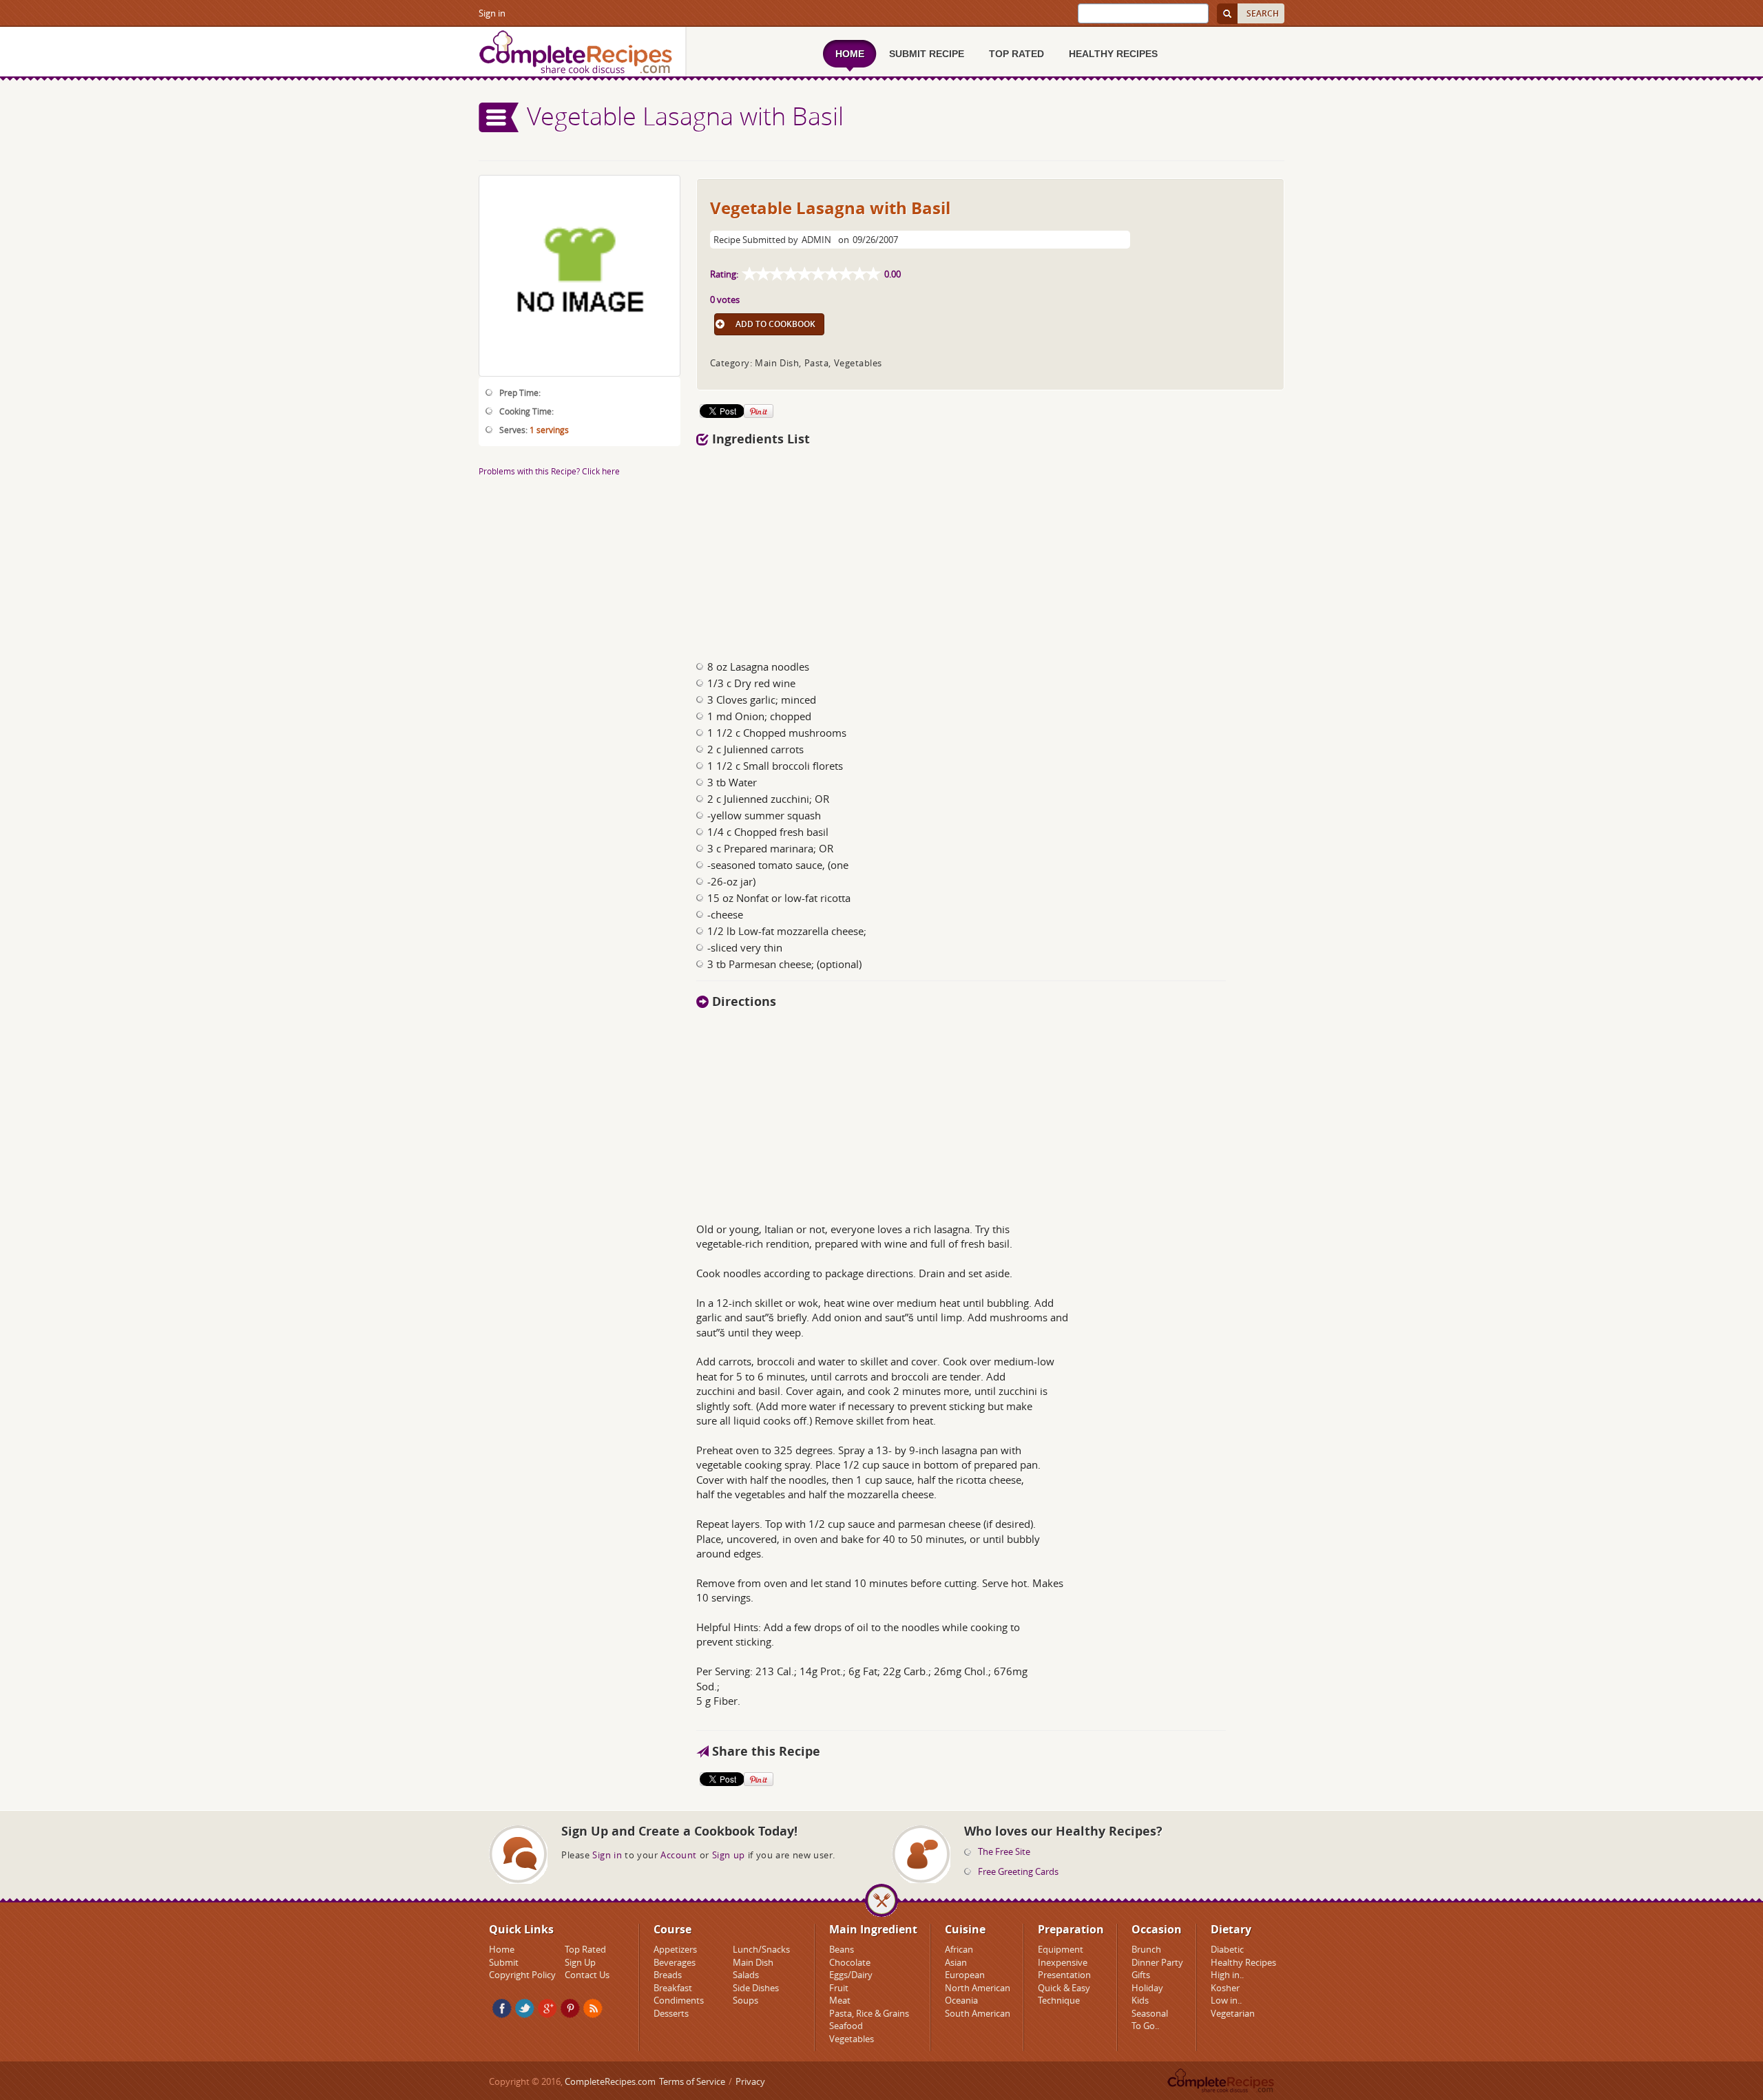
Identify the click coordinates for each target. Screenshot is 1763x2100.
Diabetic (1227, 1949)
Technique (1059, 2000)
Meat (840, 2000)
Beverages (675, 1962)
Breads (668, 1975)
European (965, 1975)
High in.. (1227, 1975)
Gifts (1141, 1975)
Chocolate (850, 1962)
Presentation (1064, 1975)
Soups (745, 2000)
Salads (746, 1975)
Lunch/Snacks (761, 1949)
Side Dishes (756, 1988)
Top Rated (585, 1949)
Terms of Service (692, 2081)
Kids (1140, 2000)
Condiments (679, 2000)
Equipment (1061, 1949)
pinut (570, 2008)
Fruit (839, 1988)
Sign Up (580, 1962)
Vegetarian (1233, 2013)
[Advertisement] (911, 549)
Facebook (502, 2008)
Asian (956, 1962)
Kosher (1225, 1988)
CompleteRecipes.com (610, 2081)
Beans (842, 1949)
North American (978, 1988)
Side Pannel (499, 117)
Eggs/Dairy (851, 1975)
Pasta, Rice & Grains (869, 2013)
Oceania (961, 2000)
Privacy (750, 2081)
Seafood (846, 2026)
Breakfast (673, 1988)
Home (502, 1949)
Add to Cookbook (775, 324)
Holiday (1147, 1988)
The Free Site (1004, 1851)
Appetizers (675, 1949)
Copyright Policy (522, 1975)
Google (547, 2008)
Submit (504, 1962)
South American (978, 2013)
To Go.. (1145, 2026)
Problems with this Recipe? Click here (549, 471)
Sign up (729, 1855)
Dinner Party (1157, 1962)
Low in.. (1226, 2000)
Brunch (1146, 1949)
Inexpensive (1063, 1962)
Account (679, 1855)
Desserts (671, 2013)
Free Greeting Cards (1018, 1871)
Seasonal (1150, 2013)
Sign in (492, 13)
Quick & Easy (1064, 1988)
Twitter (525, 2008)
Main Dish (753, 1962)
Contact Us (587, 1975)
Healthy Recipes (1243, 1962)
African (959, 1949)
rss (593, 2008)
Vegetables (852, 2039)
